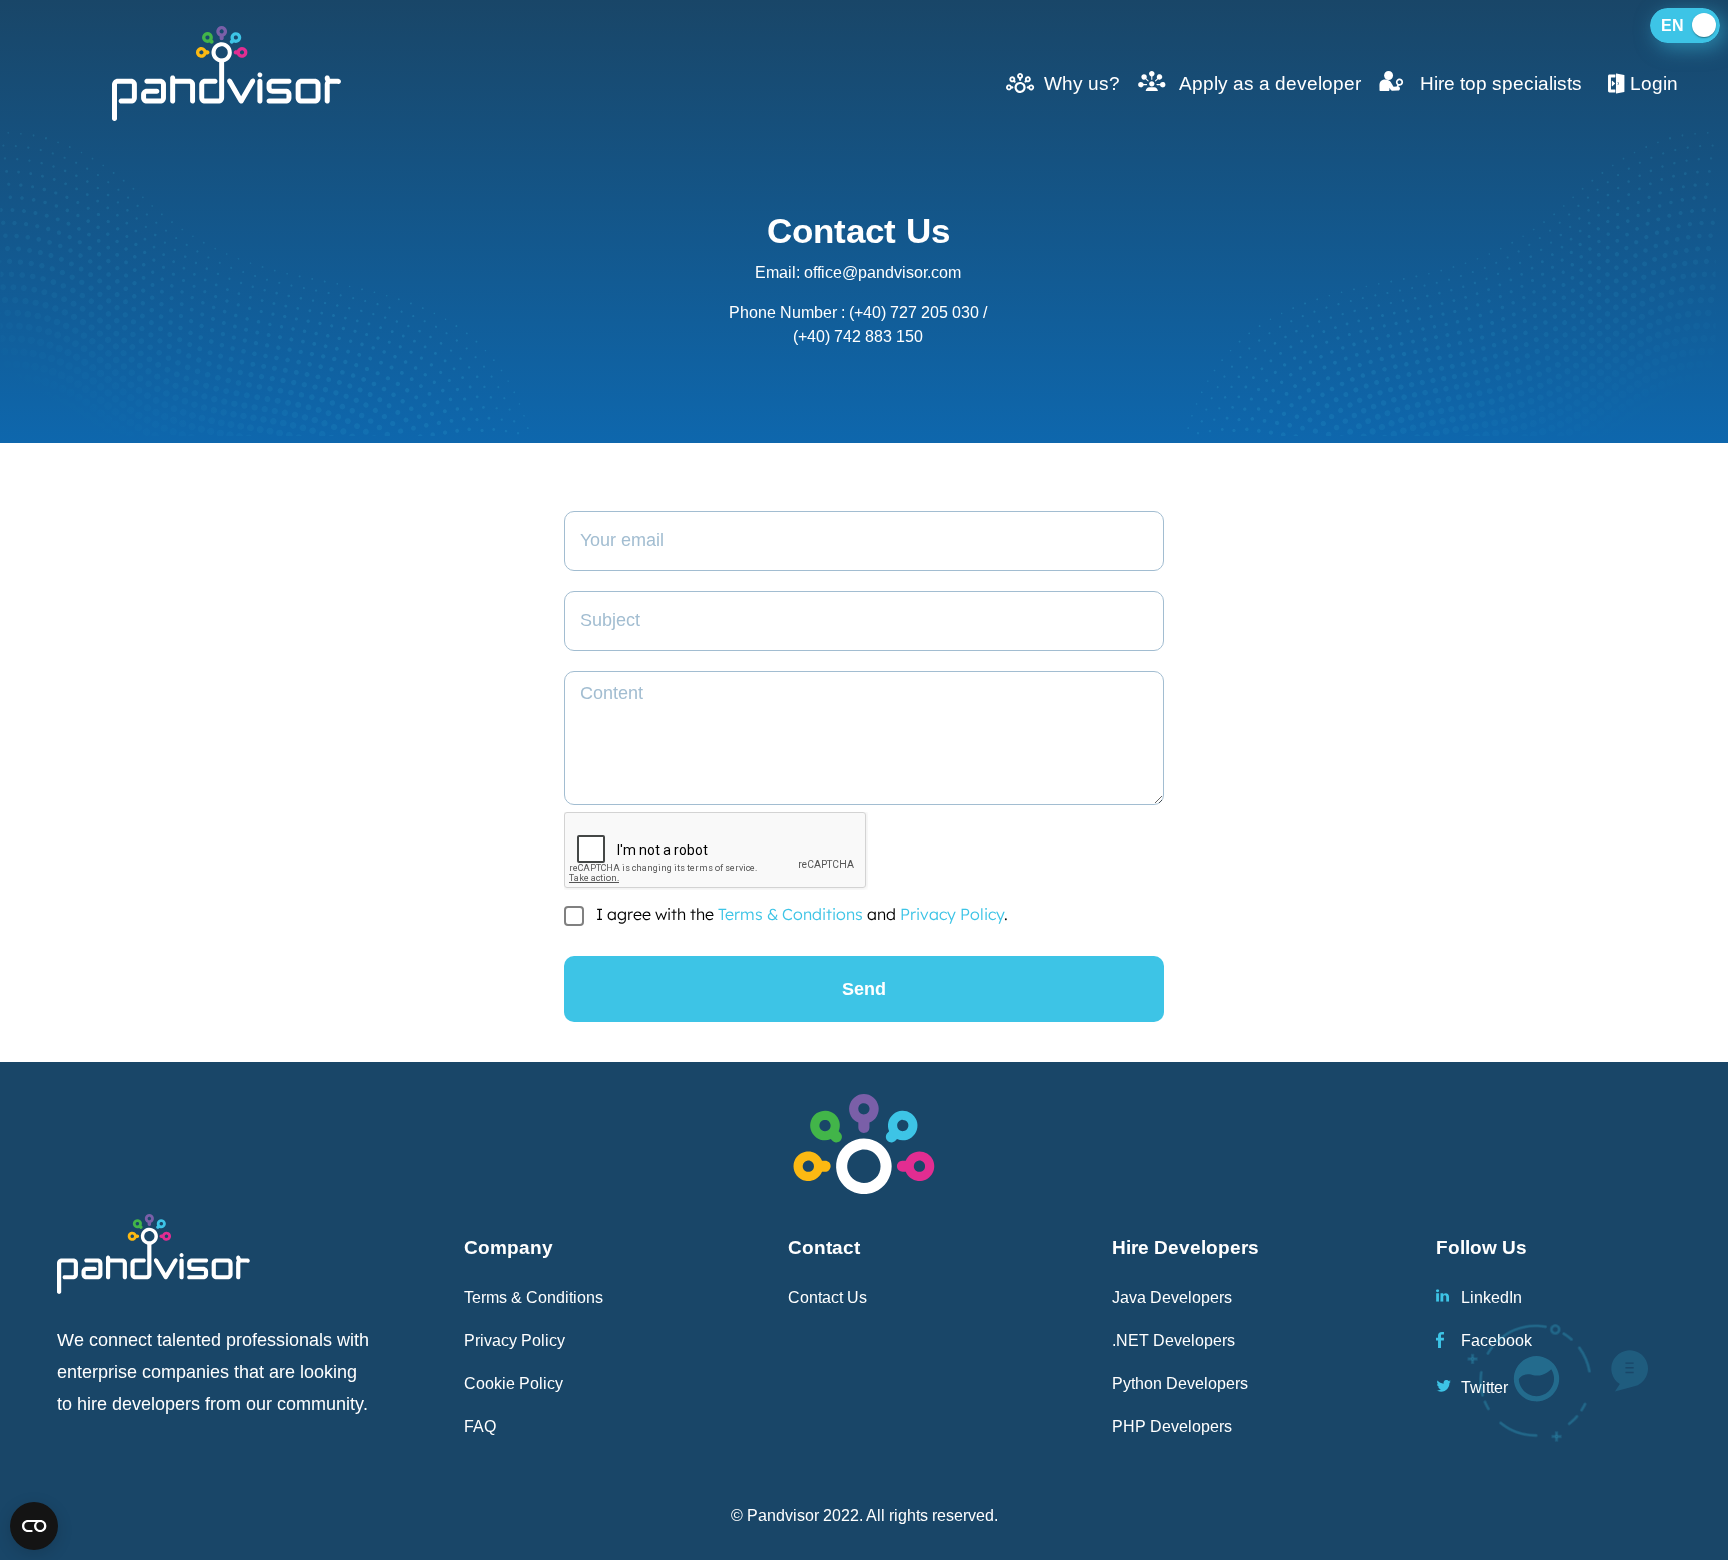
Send (864, 989)
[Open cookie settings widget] (34, 1526)
